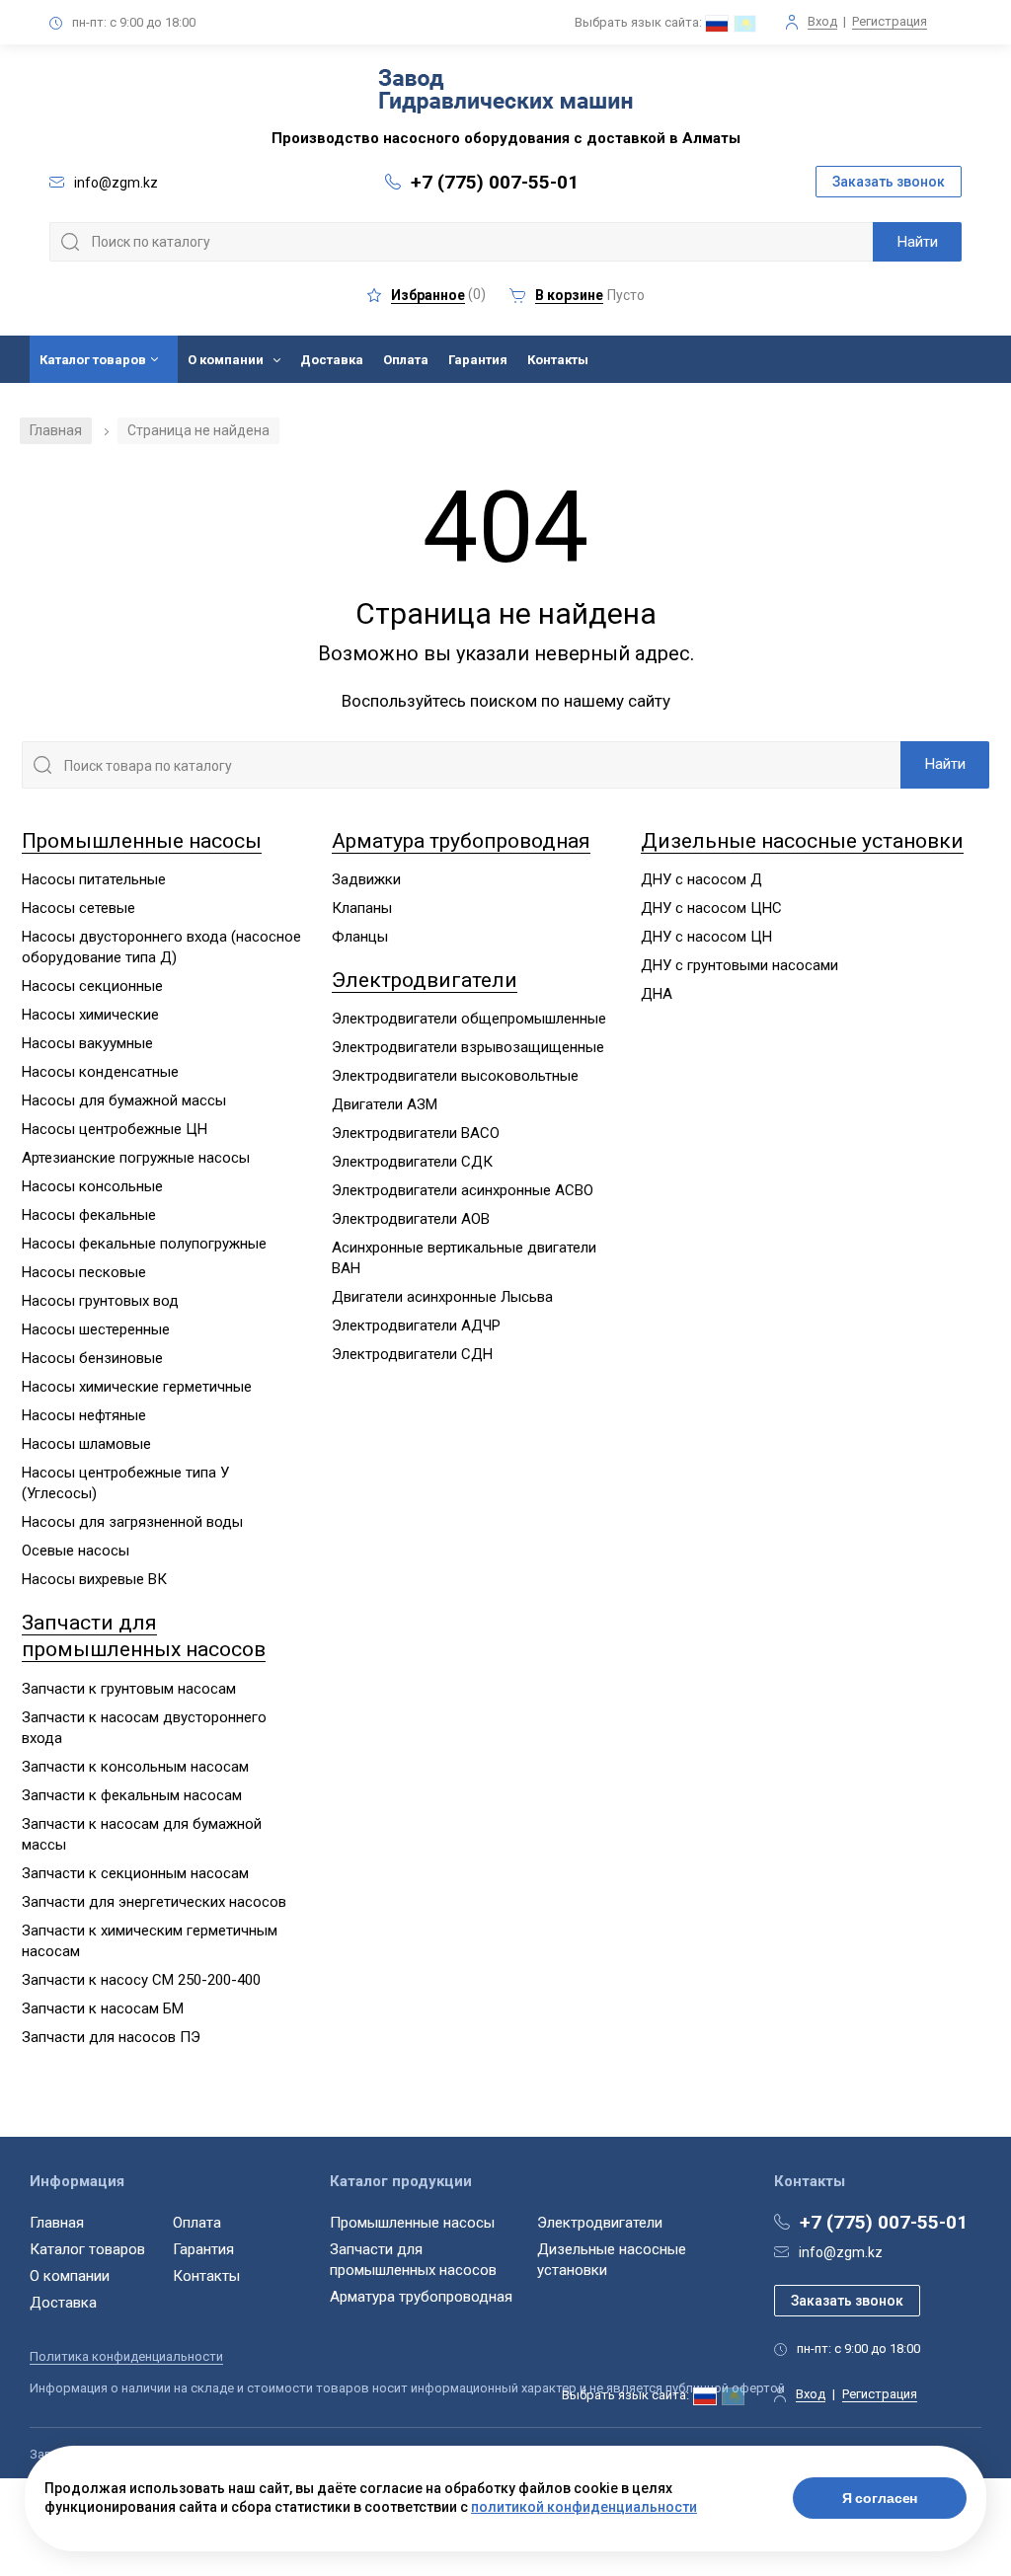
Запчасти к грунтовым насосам (129, 1689)
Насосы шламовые (86, 1444)
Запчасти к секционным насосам (135, 1873)
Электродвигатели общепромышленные (469, 1019)
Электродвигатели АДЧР (416, 1326)
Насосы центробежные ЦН (115, 1129)
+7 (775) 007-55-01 (495, 182)
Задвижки (366, 879)
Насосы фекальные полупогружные (144, 1244)
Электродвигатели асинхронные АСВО (463, 1190)
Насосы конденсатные (100, 1072)
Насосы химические (90, 1015)
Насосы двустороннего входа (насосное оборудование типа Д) (161, 947)
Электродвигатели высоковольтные (455, 1076)
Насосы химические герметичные (137, 1387)
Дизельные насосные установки (802, 841)
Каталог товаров (93, 360)
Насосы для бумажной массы (124, 1100)
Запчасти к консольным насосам (135, 1767)
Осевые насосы (76, 1551)
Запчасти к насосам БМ (103, 2008)
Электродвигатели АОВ (411, 1219)
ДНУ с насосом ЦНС (711, 908)
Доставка (332, 360)
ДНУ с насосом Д (701, 879)
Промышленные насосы (142, 841)
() (438, 295)
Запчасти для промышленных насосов (144, 1636)
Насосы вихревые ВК (94, 1579)
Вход (822, 21)
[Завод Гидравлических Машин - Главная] (505, 93)
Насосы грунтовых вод (100, 1301)
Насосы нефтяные (84, 1415)
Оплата (406, 360)
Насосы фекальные (89, 1215)
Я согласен (880, 2498)
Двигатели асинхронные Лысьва (442, 1297)
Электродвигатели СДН (412, 1354)
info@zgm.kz (841, 2252)
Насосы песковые (84, 1272)
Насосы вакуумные (87, 1043)
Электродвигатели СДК (412, 1162)
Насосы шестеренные (96, 1329)
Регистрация (890, 21)
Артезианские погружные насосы (136, 1158)
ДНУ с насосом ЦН (706, 937)
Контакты (558, 360)
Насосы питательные (94, 879)
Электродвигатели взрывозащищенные (468, 1047)
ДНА (657, 994)
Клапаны (362, 908)
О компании (226, 360)
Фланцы (360, 937)
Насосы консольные (92, 1186)
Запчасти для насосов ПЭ (111, 2037)
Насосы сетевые (78, 908)
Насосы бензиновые (92, 1358)
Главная (56, 430)
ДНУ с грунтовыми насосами (739, 965)
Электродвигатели (425, 980)
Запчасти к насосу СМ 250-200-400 (141, 1980)
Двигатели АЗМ (385, 1104)
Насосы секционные (92, 986)
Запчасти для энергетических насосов (154, 1902)
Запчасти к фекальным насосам (132, 1795)
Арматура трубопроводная (461, 841)
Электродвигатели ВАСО (416, 1133)
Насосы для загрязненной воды (132, 1522)
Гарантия (478, 360)
